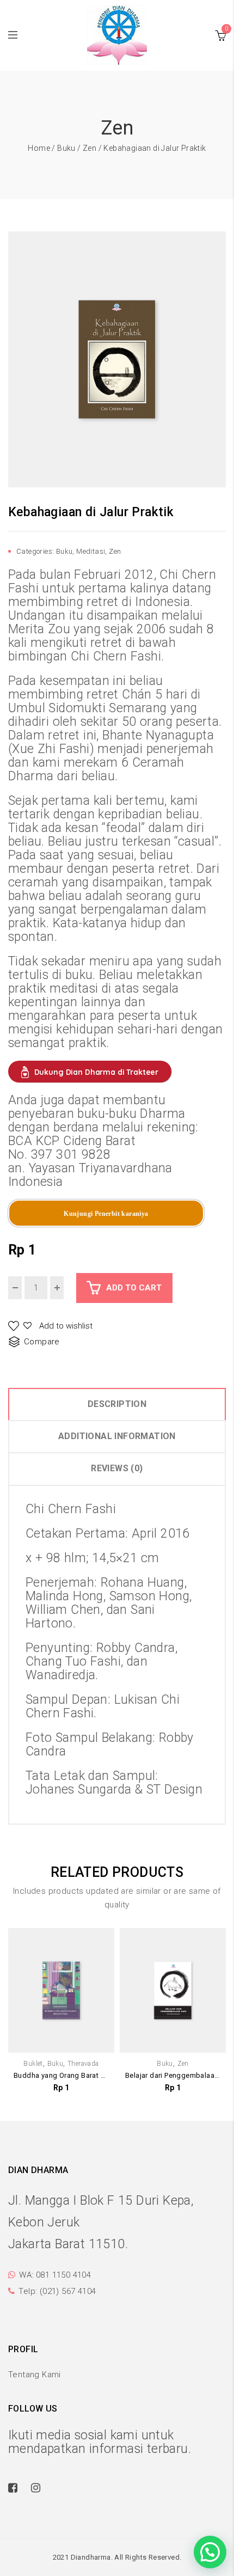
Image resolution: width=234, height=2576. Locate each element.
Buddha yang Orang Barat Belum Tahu (61, 2075)
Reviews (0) (117, 1468)
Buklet (33, 2064)
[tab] (117, 1404)
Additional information (117, 1436)
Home (39, 148)
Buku (66, 148)
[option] (117, 359)
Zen (90, 148)
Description (117, 1404)
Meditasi (91, 551)
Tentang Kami (35, 2375)
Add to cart (134, 1288)
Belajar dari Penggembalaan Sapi (173, 2075)
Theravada (83, 2064)
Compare (42, 1342)
